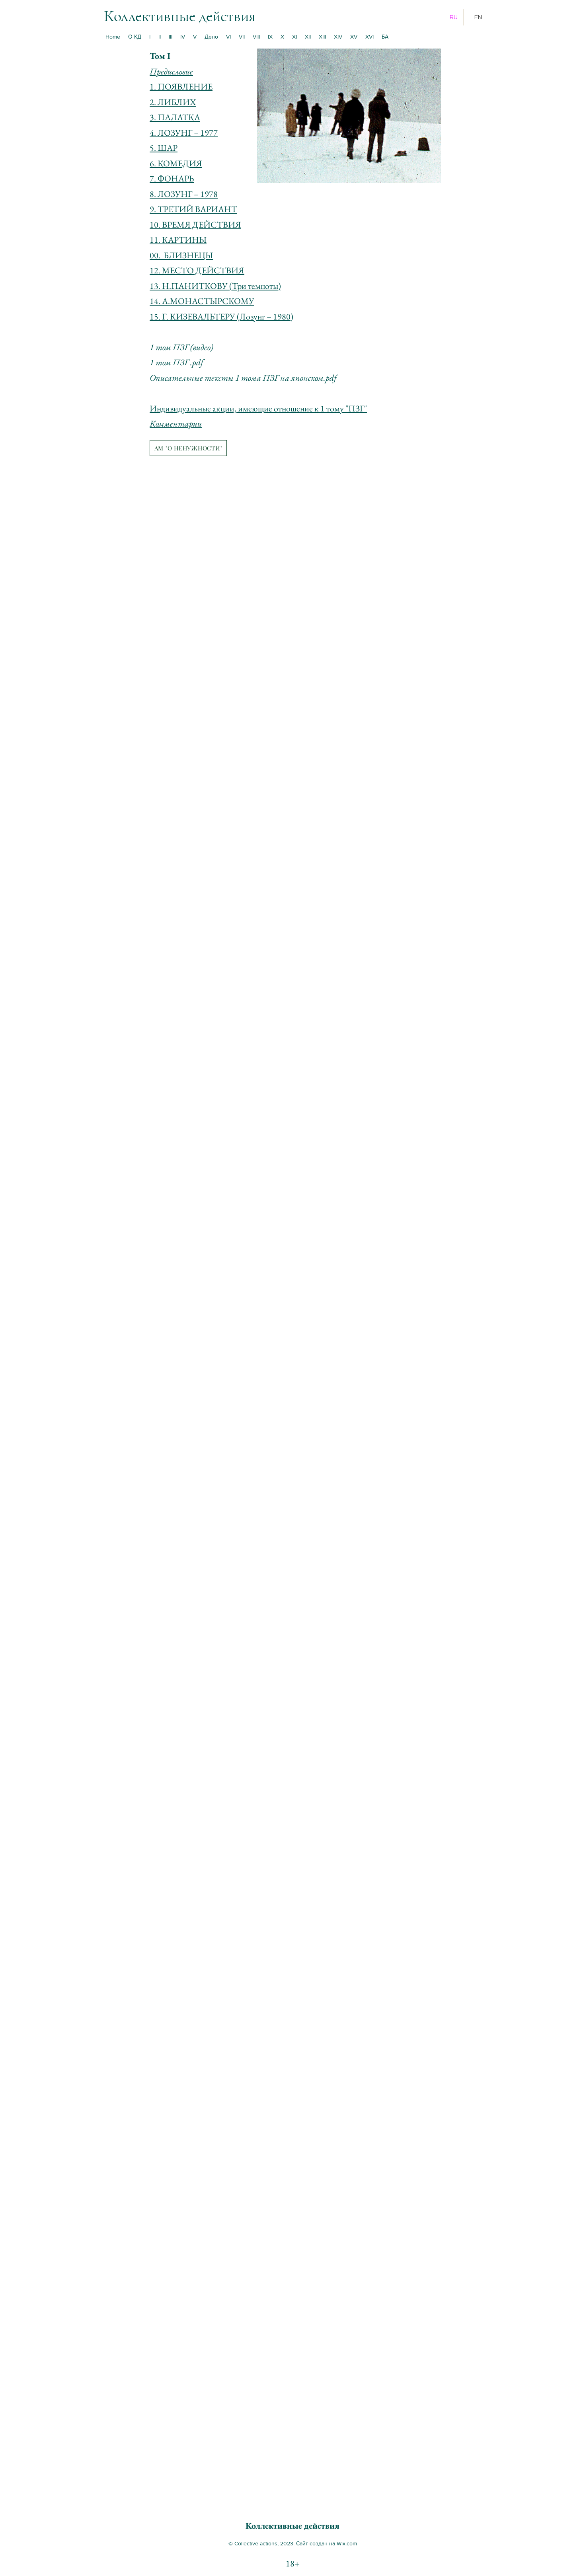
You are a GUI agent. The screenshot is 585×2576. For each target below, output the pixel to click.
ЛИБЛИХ (177, 102)
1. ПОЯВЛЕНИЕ (181, 87)
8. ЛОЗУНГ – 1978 (184, 194)
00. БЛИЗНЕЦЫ (181, 255)
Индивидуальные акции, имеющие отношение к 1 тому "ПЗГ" (258, 408)
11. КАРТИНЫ (178, 240)
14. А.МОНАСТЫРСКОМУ (202, 301)
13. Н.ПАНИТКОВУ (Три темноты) (215, 286)
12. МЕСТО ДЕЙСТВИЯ (197, 270)
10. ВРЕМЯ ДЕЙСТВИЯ (195, 225)
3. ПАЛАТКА (175, 117)
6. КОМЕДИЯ (176, 163)
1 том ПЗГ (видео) (181, 347)
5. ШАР (164, 148)
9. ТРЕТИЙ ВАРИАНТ (193, 209)
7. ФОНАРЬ (172, 178)
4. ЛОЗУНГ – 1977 (184, 133)
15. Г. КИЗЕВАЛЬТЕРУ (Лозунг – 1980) (221, 317)
